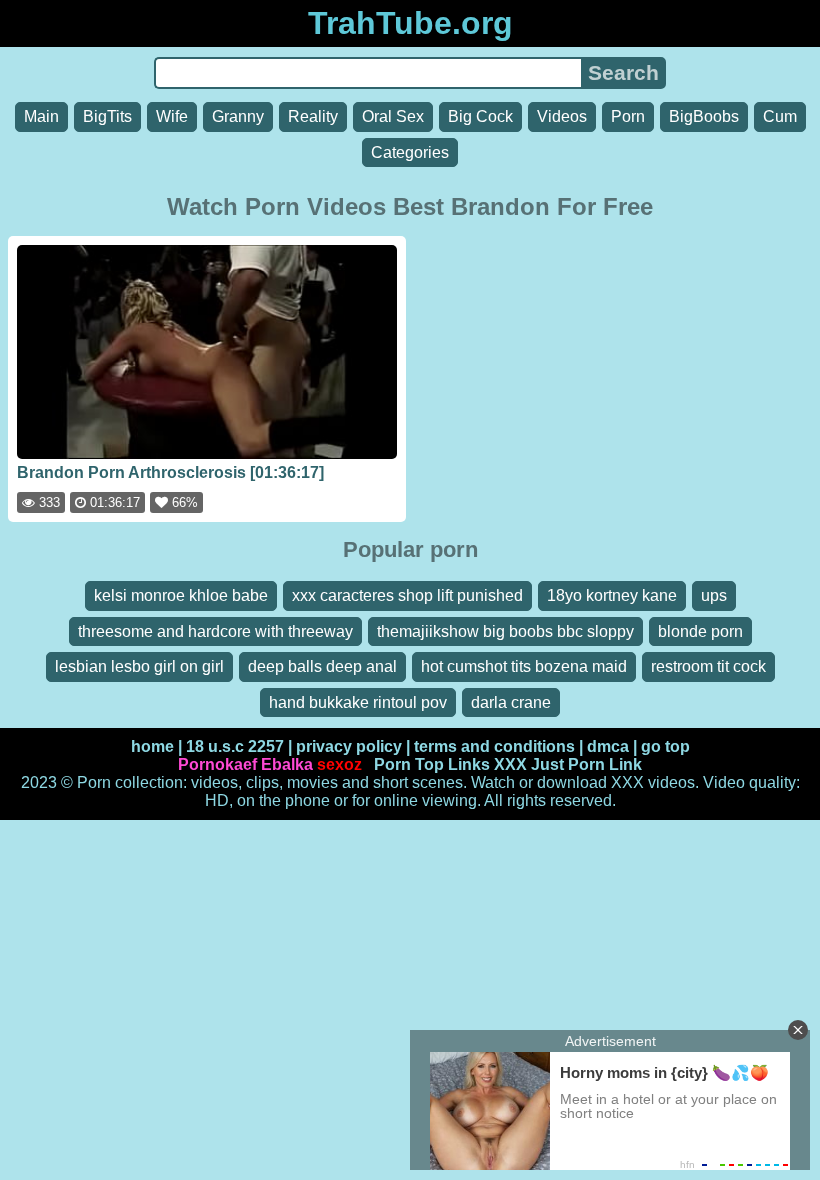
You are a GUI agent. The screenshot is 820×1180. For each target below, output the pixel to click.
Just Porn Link (586, 764)
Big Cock (480, 116)
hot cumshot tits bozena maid (524, 666)
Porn (628, 116)
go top (665, 746)
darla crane (511, 702)
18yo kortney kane (612, 595)
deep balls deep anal (322, 666)
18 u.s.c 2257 (235, 746)
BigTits (107, 116)
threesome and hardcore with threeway (215, 631)
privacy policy (349, 746)
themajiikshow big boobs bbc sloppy (505, 631)
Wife (172, 116)
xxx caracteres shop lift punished (407, 595)
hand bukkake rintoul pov (358, 702)
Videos (562, 116)
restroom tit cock (708, 666)
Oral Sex (393, 116)
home (152, 746)
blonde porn (700, 631)
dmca (608, 746)
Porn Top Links (432, 764)
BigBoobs (704, 116)
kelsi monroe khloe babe (181, 595)
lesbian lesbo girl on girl (139, 666)
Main (41, 116)
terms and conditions (494, 746)
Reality (313, 116)
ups (714, 595)
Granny (238, 116)
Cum (780, 116)
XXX (510, 764)
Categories (410, 152)
